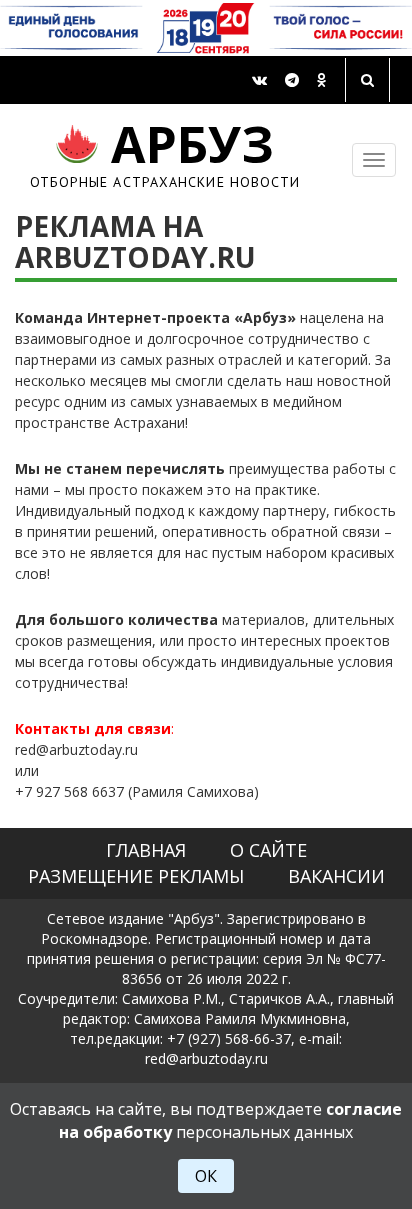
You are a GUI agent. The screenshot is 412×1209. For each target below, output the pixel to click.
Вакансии (336, 876)
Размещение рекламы (136, 876)
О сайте (268, 850)
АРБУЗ (165, 152)
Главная (146, 850)
